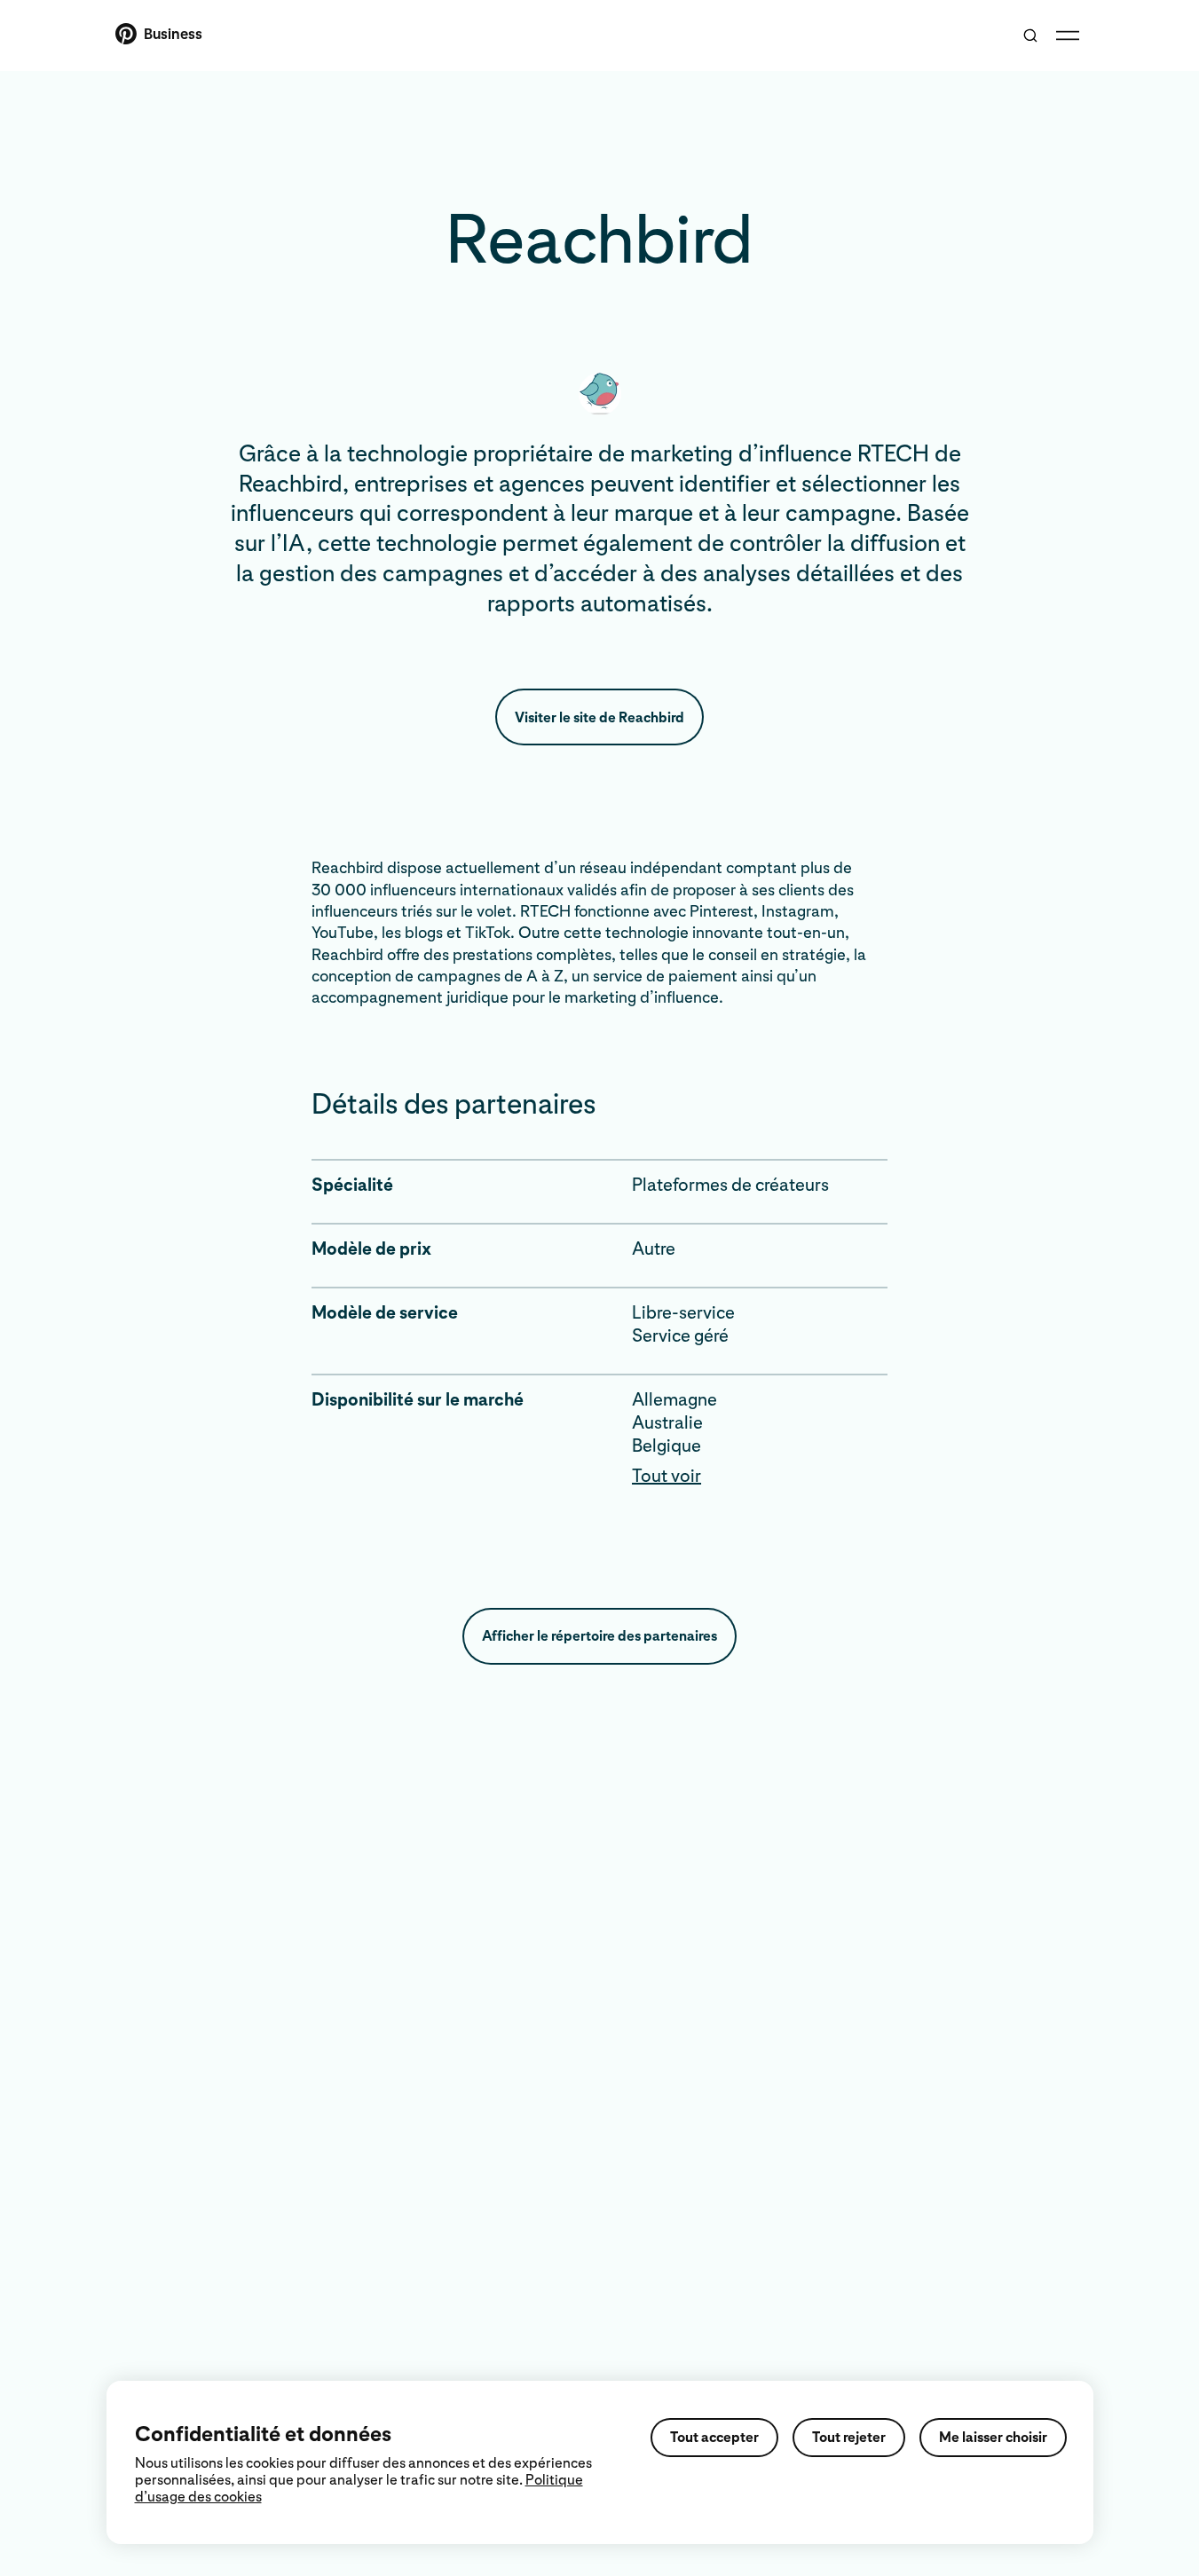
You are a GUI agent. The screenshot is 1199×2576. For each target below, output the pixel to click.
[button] (760, 1476)
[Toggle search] (1030, 35)
